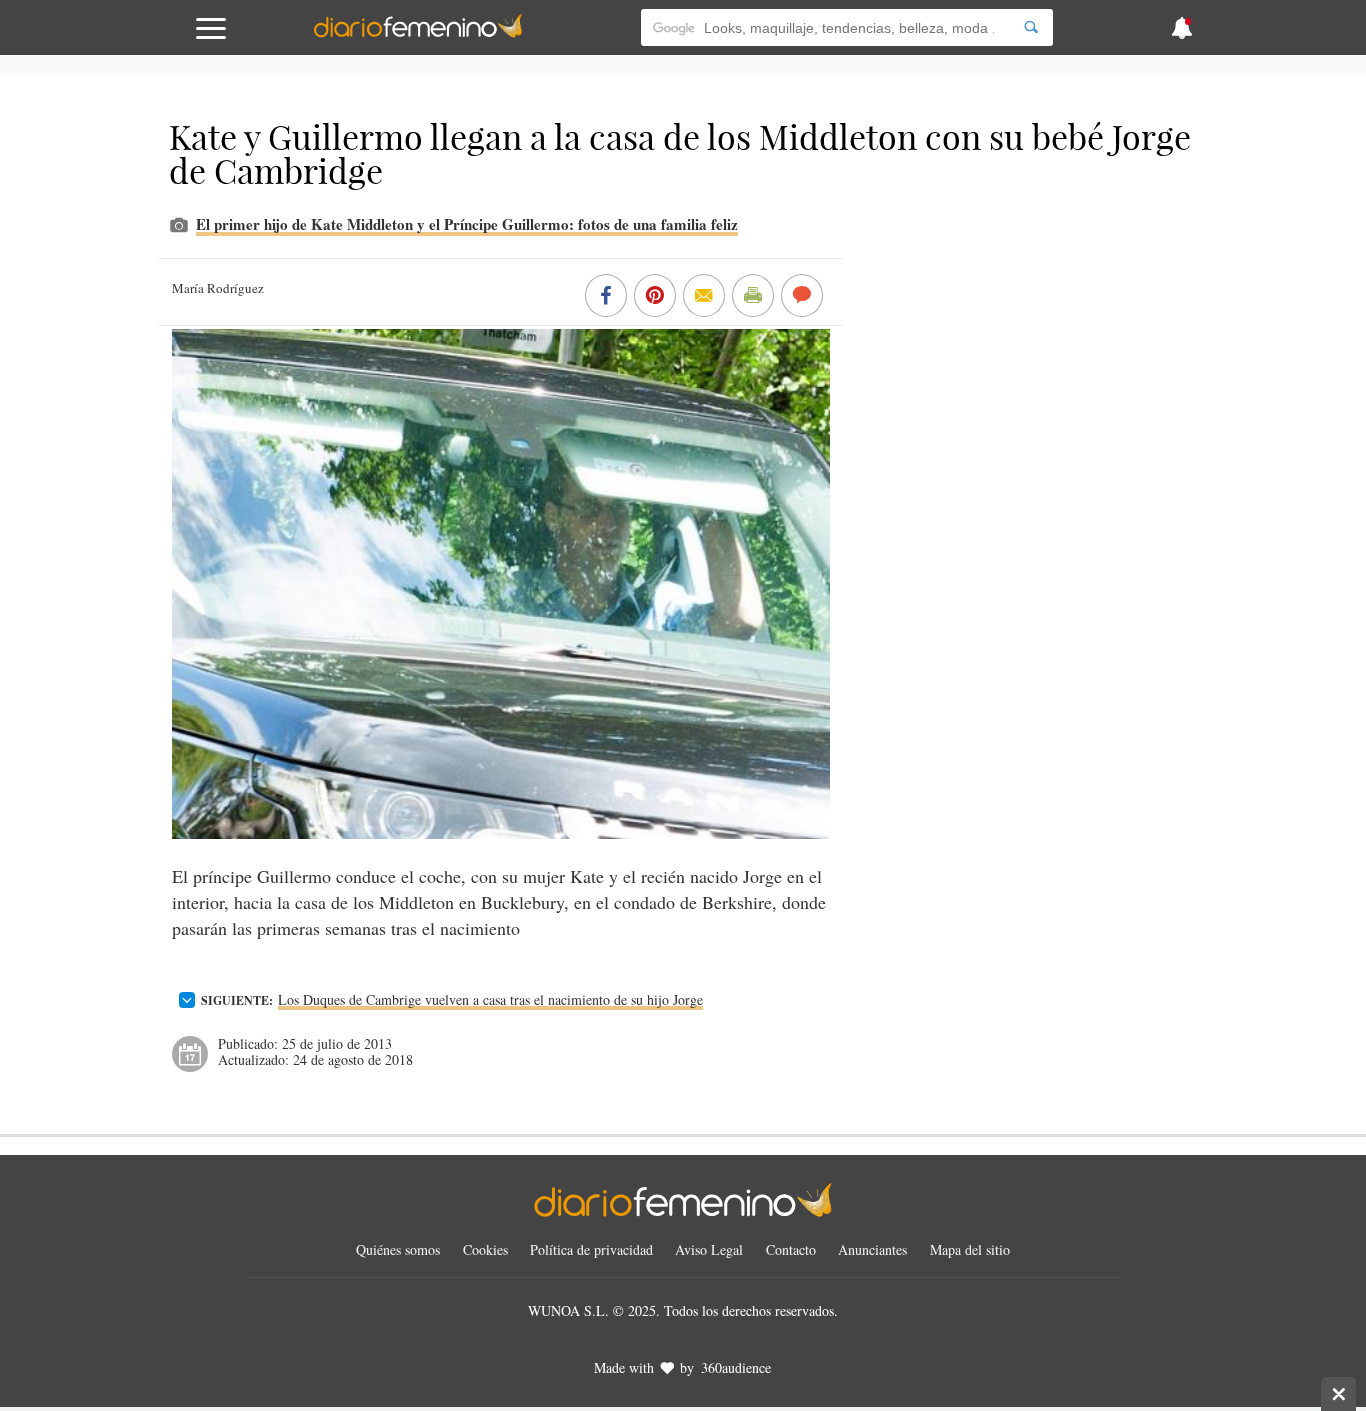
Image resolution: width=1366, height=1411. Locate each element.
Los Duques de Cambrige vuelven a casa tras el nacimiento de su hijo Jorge (490, 999)
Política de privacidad (591, 1249)
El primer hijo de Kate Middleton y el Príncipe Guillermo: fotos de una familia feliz (467, 224)
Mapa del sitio (970, 1249)
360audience (736, 1367)
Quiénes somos (398, 1249)
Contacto (791, 1249)
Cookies (485, 1249)
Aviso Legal (709, 1249)
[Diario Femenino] (418, 34)
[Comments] (802, 297)
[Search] (1031, 27)
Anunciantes (872, 1249)
